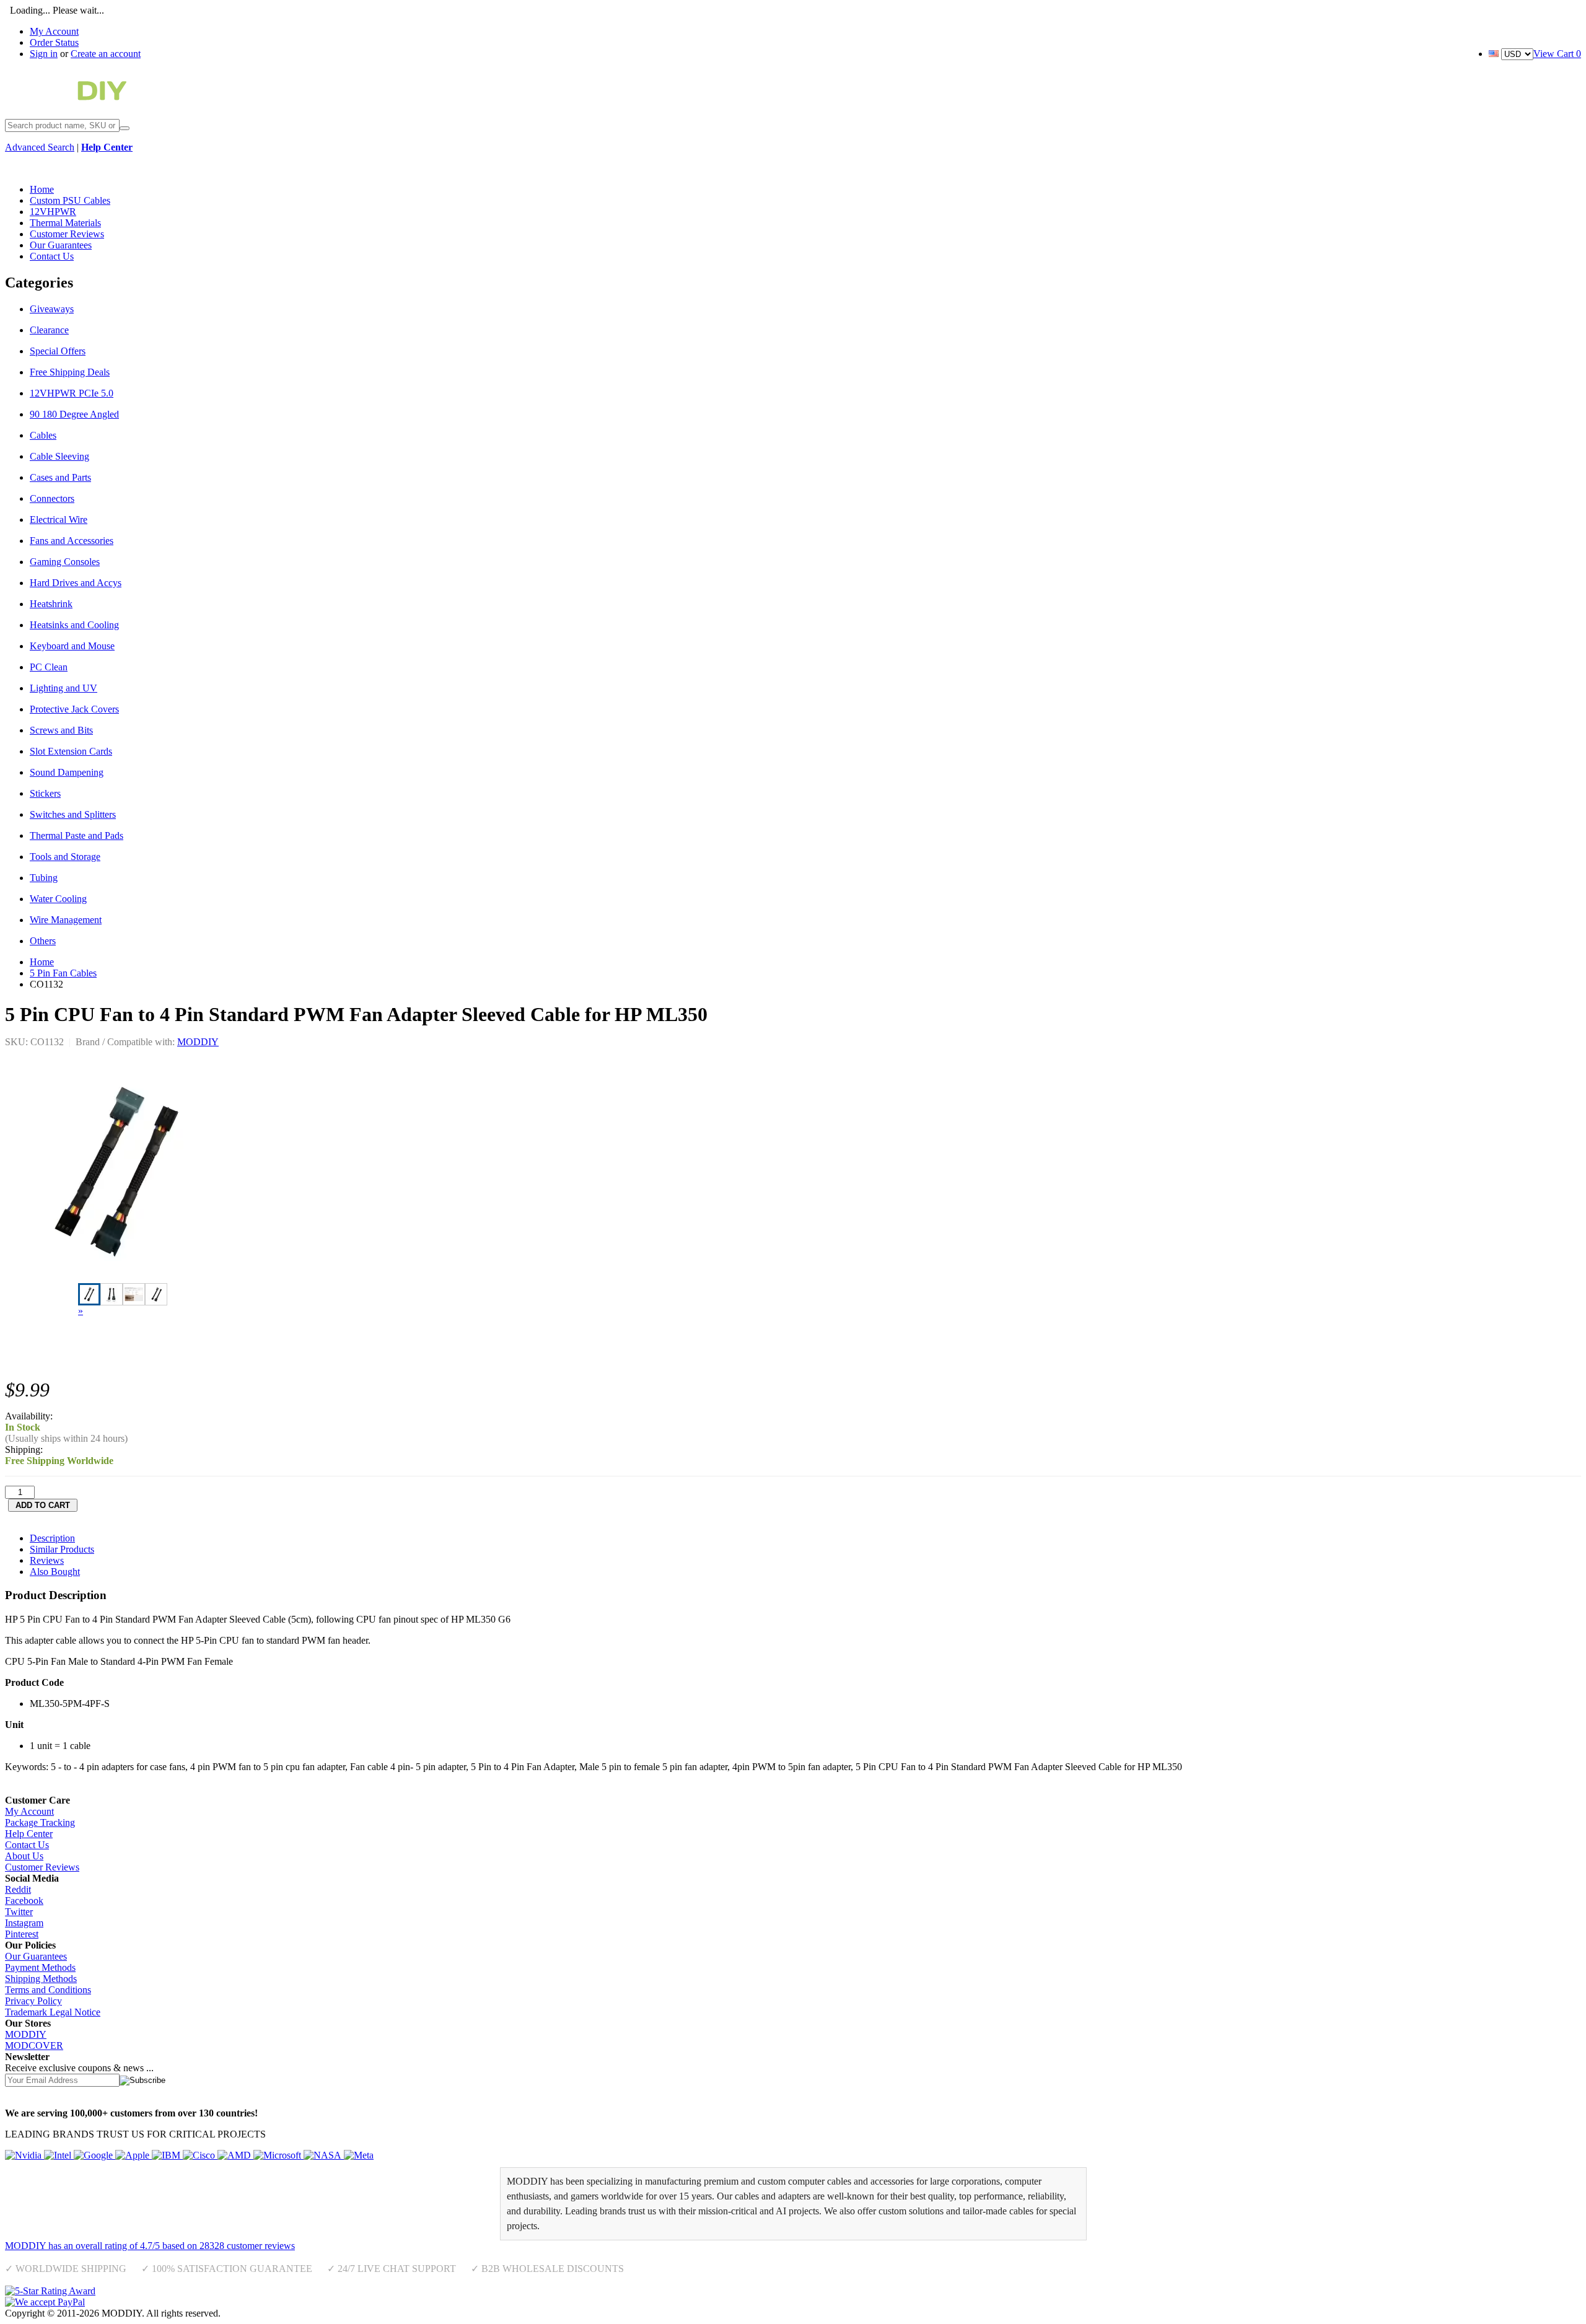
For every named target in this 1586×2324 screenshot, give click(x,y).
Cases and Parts (60, 477)
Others (43, 941)
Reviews (47, 1560)
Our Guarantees (36, 1956)
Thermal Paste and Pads (77, 835)
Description (52, 1538)
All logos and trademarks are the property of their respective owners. (356, 2313)
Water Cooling (58, 899)
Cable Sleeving (59, 456)
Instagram (24, 1923)
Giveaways (52, 309)
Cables (43, 435)
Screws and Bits (61, 730)
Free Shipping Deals (70, 372)
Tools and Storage (65, 857)
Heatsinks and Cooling (74, 625)
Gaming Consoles (65, 562)
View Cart (1557, 54)
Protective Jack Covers (74, 709)
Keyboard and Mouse (72, 646)
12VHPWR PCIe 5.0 (72, 393)
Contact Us (27, 1845)
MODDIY (198, 1042)
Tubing (44, 878)
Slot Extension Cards (71, 751)
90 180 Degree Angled (74, 414)
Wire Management (66, 920)
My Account (54, 31)
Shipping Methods (41, 1979)
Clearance (49, 330)
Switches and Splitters (73, 814)
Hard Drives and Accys (76, 583)
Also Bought (55, 1572)
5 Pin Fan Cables (63, 973)
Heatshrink (51, 604)
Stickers (45, 793)
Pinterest (22, 1934)
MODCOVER (34, 2046)
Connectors (52, 498)
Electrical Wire (59, 520)
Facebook (24, 1901)
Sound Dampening (67, 772)
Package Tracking (40, 1822)
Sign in (44, 54)
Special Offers (58, 351)
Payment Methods (40, 1967)
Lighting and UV (64, 688)
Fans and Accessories (72, 541)
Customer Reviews (42, 1867)
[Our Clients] (189, 2155)
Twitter (19, 1912)
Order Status (54, 42)
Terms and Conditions (48, 1990)
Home (42, 962)
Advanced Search (40, 147)
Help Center (29, 1834)
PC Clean (49, 667)
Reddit (18, 1889)
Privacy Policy (33, 2001)
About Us (24, 1856)
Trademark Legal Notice (53, 2012)
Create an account (106, 54)
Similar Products (62, 1549)
